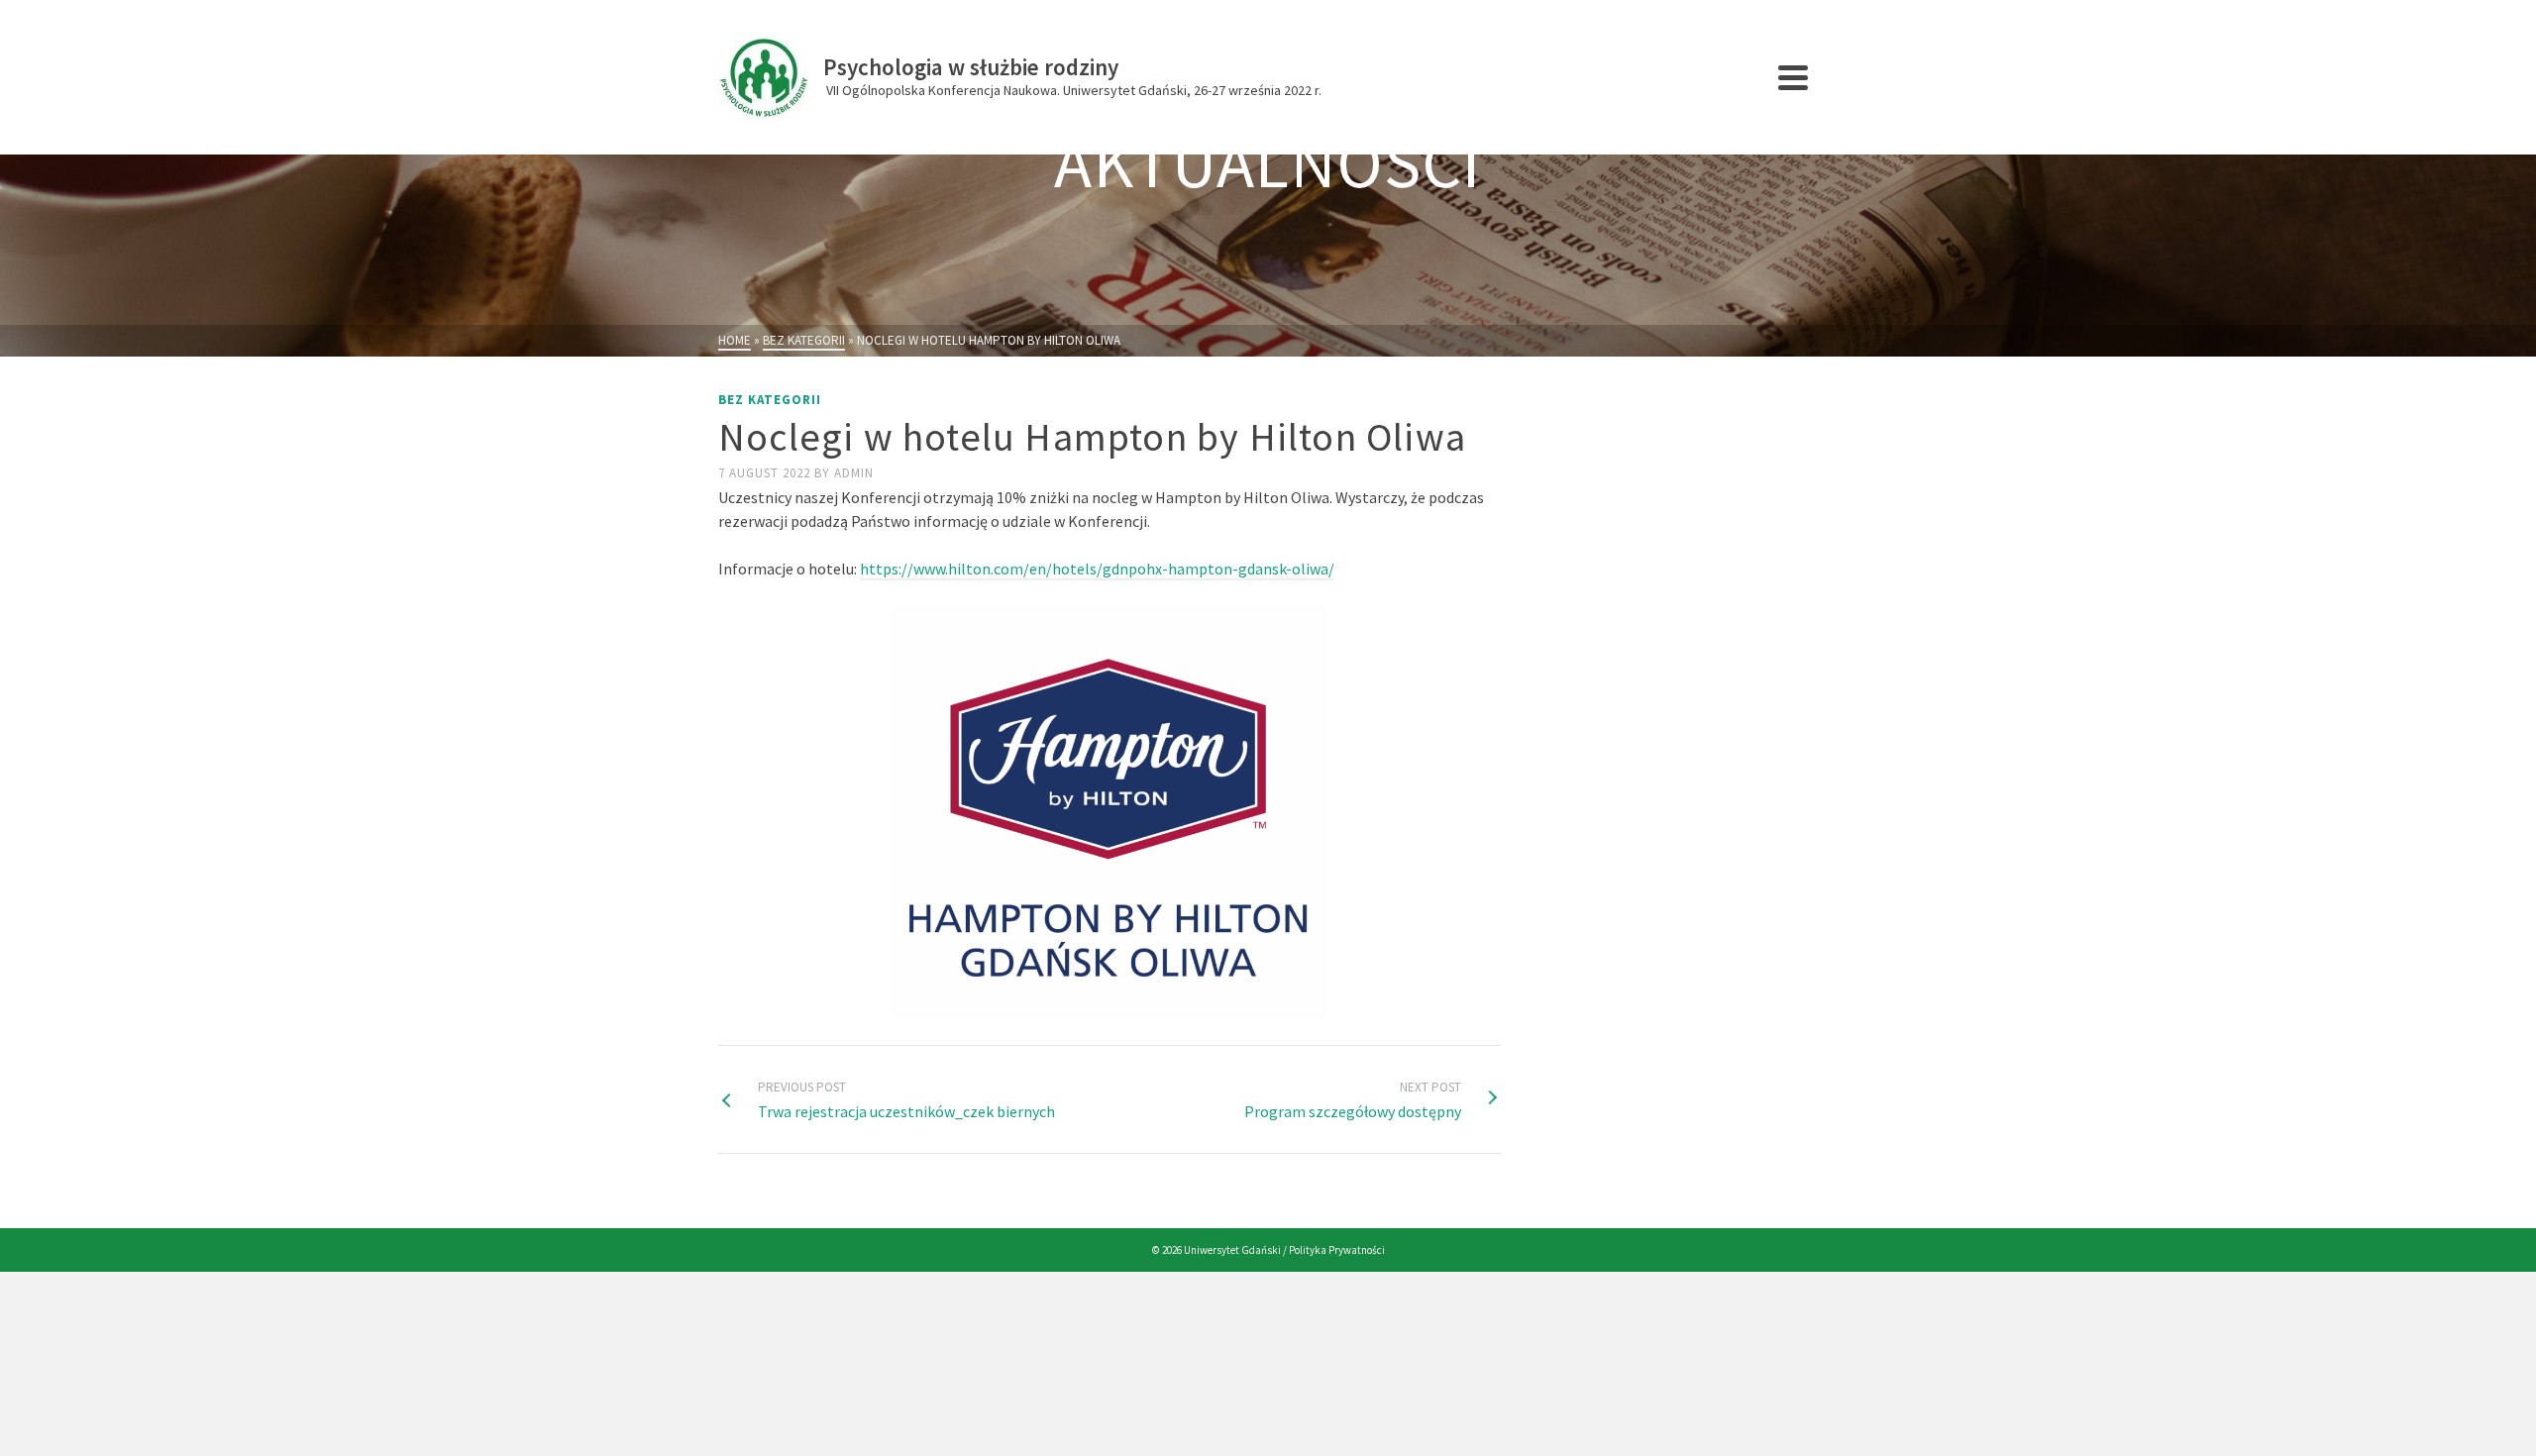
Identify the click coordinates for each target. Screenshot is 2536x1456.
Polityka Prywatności (1337, 1250)
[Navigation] (1793, 77)
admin (854, 473)
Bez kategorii (770, 400)
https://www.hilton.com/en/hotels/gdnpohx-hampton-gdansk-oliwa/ (1097, 569)
